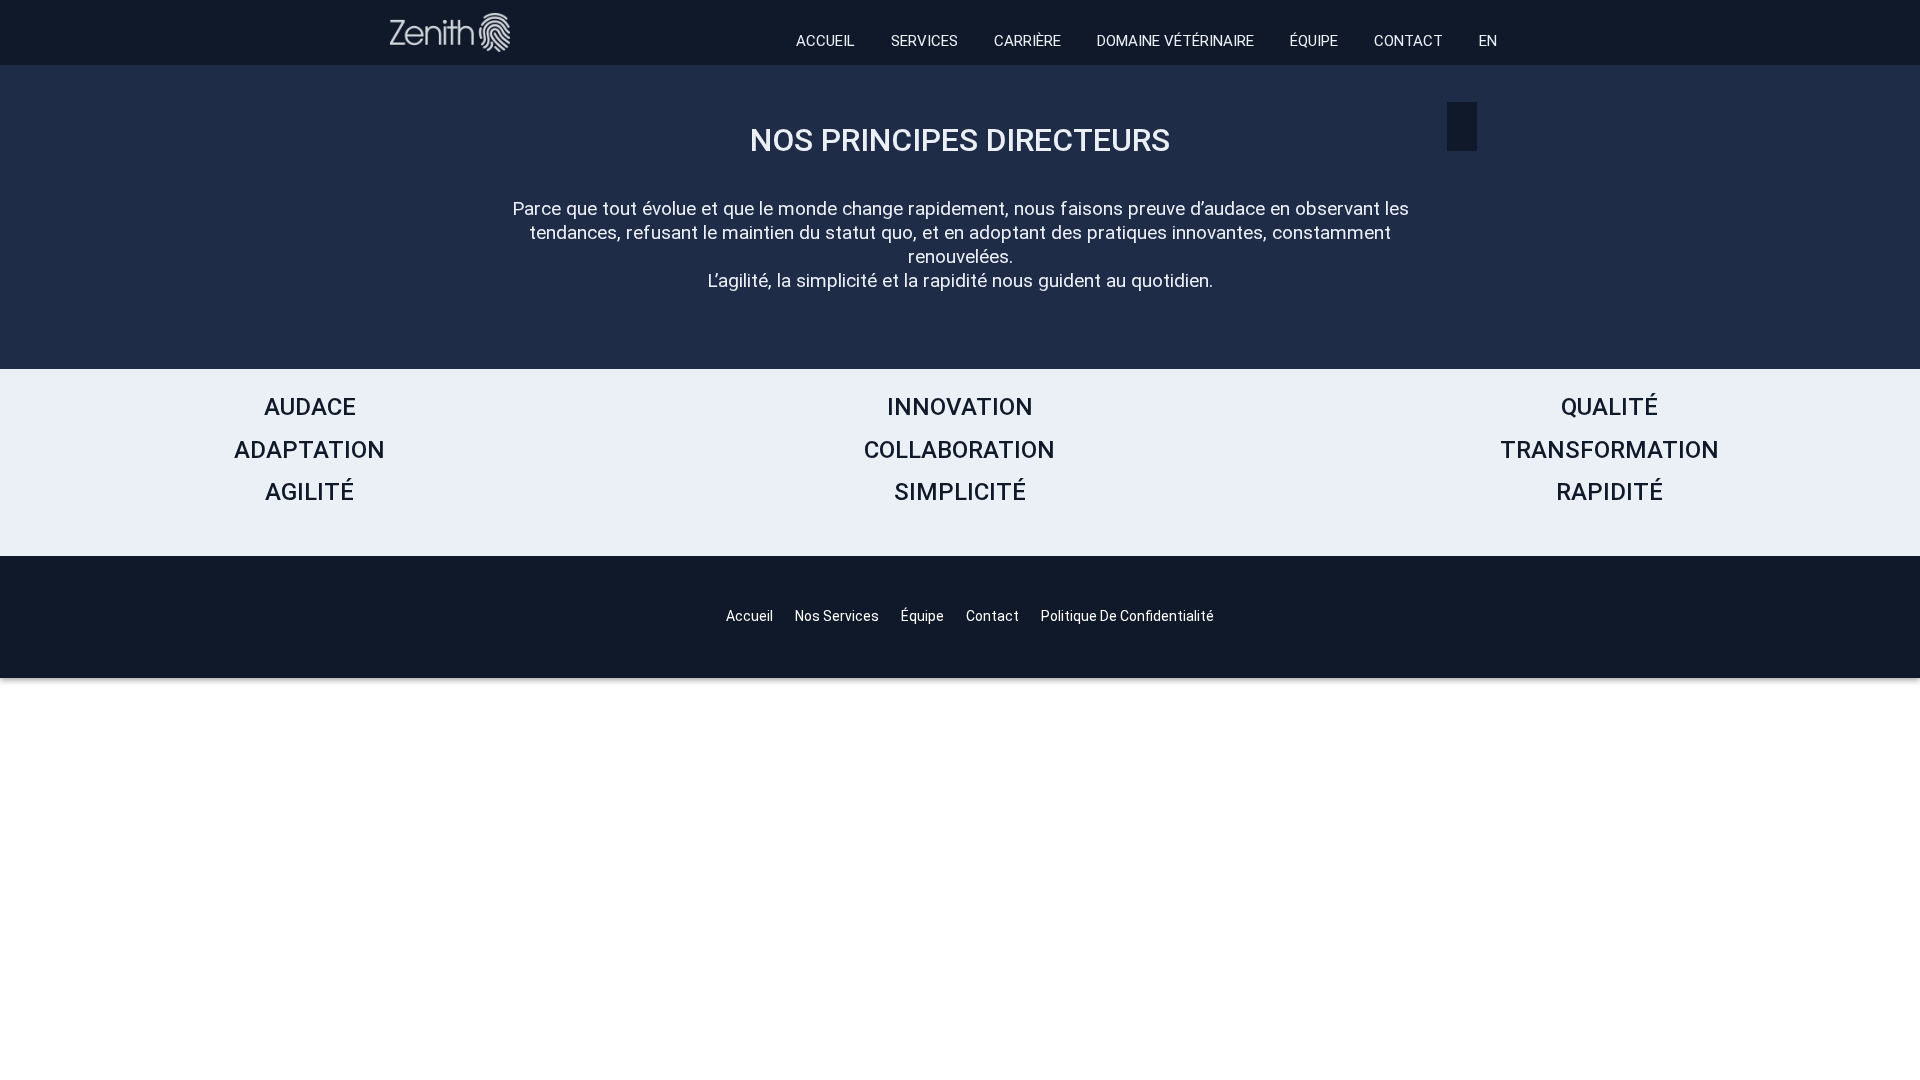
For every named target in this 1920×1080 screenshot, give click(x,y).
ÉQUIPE (1314, 41)
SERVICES (924, 41)
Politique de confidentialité (1127, 616)
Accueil (749, 616)
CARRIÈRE (1027, 41)
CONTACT (1408, 41)
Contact (992, 616)
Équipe (922, 616)
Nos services (837, 616)
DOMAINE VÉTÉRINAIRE (1175, 41)
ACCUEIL (825, 41)
